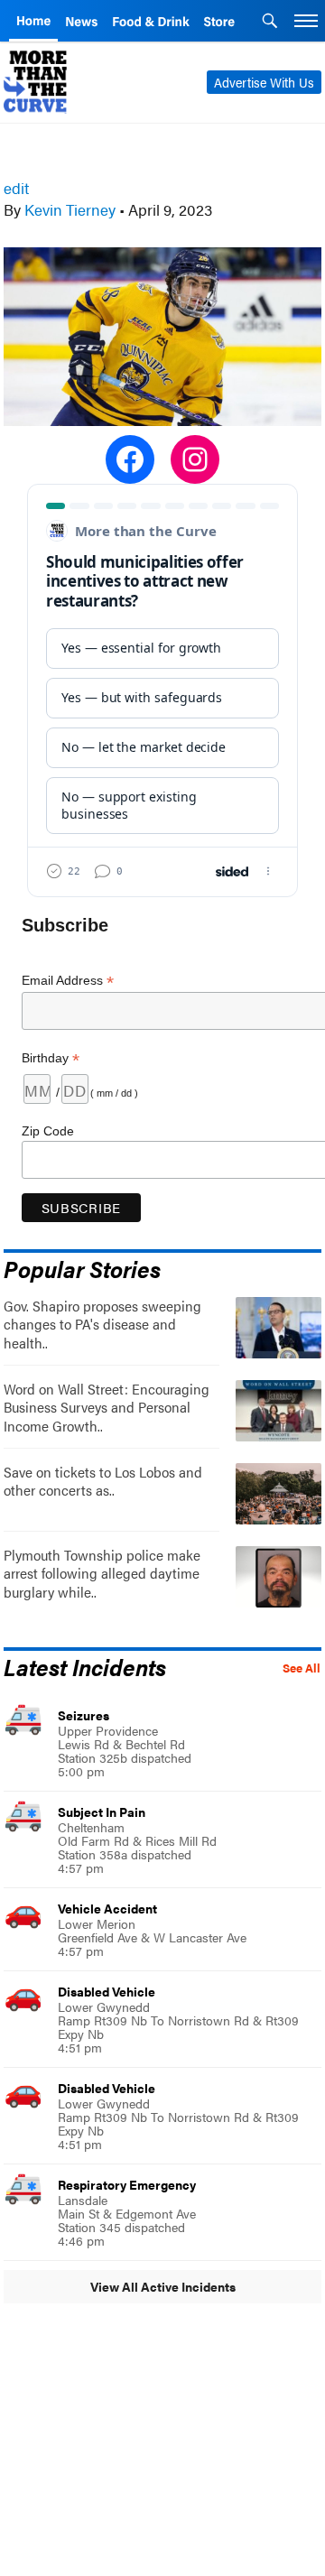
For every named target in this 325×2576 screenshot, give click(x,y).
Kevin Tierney (70, 209)
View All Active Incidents (163, 2286)
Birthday (51, 1058)
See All (302, 1668)
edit (16, 188)
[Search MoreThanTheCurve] (270, 23)
